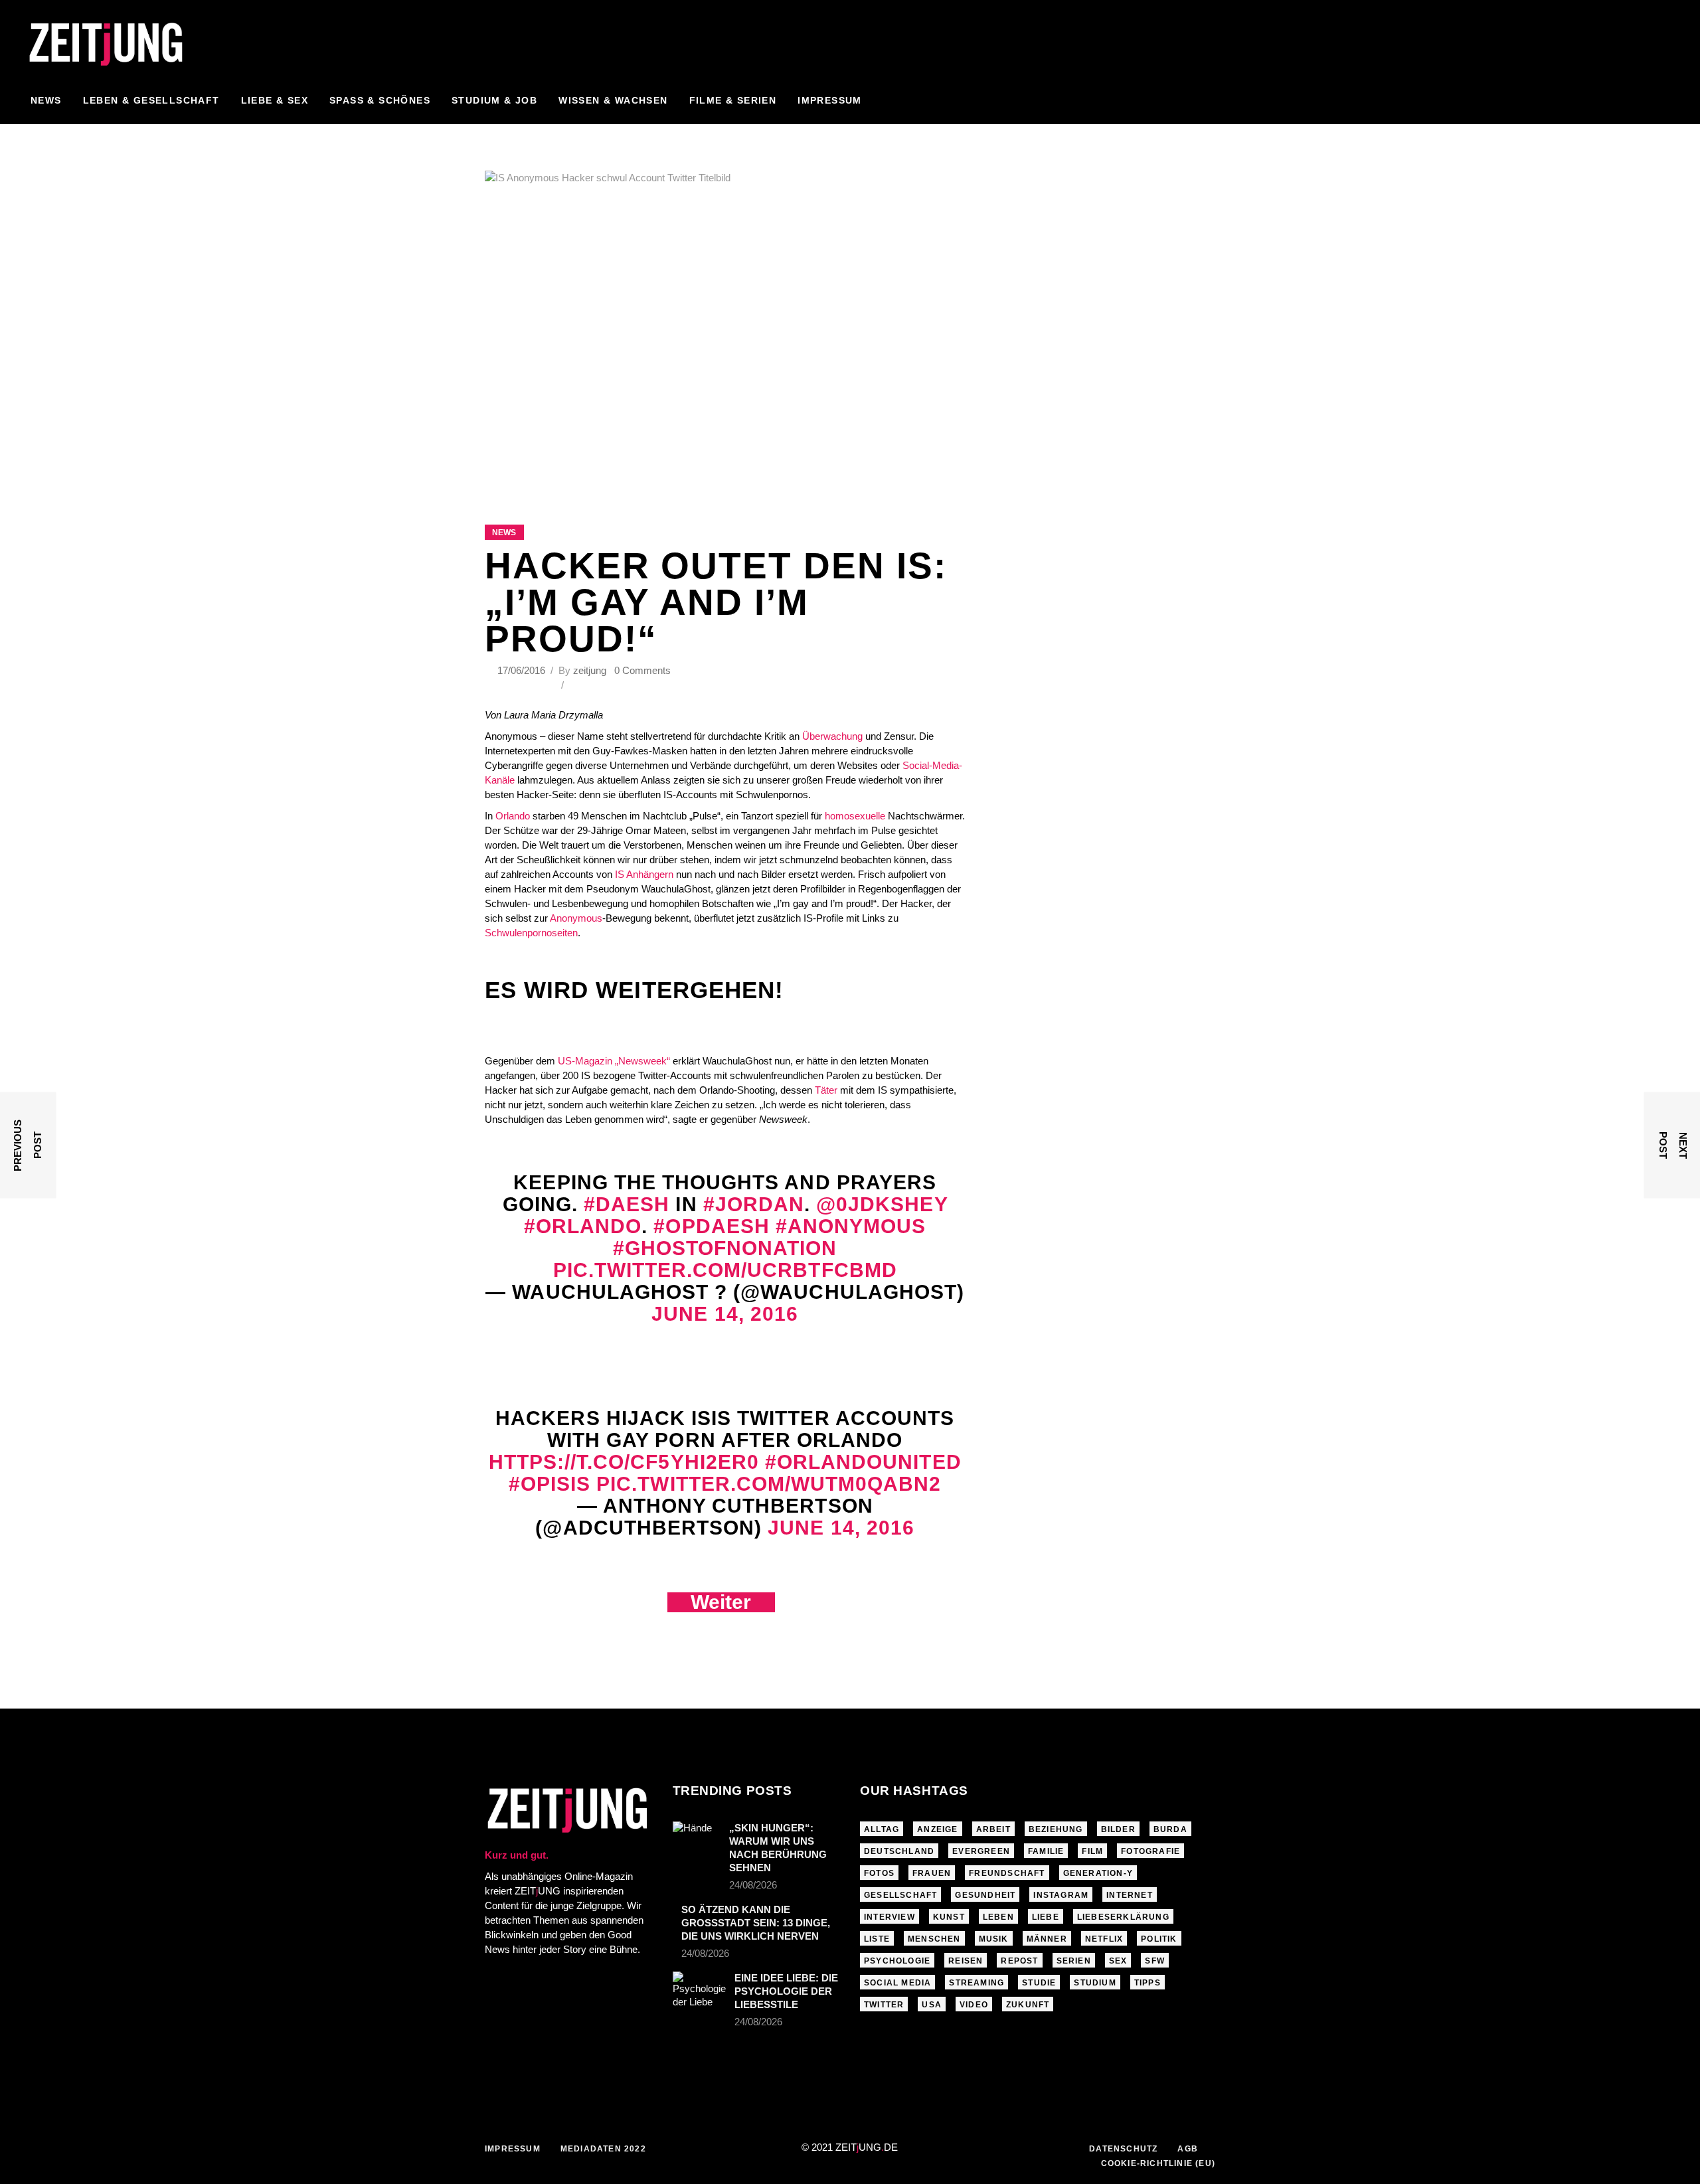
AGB (1188, 2149)
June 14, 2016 (725, 1314)
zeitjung (590, 670)
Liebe (1046, 1917)
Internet (1130, 1895)
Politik (1159, 1939)
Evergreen (981, 1851)
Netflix (1104, 1939)
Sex (1118, 1961)
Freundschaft (1007, 1873)
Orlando (513, 816)
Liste (877, 1939)
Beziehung (1056, 1829)
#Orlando (583, 1226)
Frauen (932, 1873)
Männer (1047, 1939)
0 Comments (642, 670)
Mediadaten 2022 (603, 2149)
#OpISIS (550, 1484)
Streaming (977, 1983)
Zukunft (1028, 2005)
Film (1092, 1851)
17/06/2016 (523, 670)
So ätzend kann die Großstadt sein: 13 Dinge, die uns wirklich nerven (756, 1923)
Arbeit (993, 1829)
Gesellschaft (900, 1895)
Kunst (949, 1917)
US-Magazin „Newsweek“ (613, 1061)
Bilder (1118, 1829)
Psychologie (897, 1961)
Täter (826, 1090)
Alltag (882, 1829)
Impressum (513, 2149)
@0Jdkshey (882, 1204)
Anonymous (576, 918)
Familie (1046, 1851)
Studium (1095, 1983)
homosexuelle (855, 816)
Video (974, 2005)
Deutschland (899, 1851)
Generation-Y (1098, 1873)
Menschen (934, 1939)
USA (932, 2005)
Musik (994, 1939)
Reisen (966, 1961)
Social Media (897, 1983)
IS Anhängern (644, 874)
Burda (1170, 1829)
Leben (998, 1917)
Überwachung (832, 736)
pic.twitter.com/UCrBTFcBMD (725, 1270)
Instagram (1061, 1895)
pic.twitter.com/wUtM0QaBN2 (769, 1484)
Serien (1074, 1961)
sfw (1155, 1961)
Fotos (879, 1873)
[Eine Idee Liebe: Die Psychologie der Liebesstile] (699, 1990)
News (504, 533)
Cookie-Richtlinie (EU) (1158, 2163)
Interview (890, 1917)
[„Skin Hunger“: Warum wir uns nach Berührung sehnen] (697, 1837)
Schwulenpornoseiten (531, 933)
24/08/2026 (753, 1885)
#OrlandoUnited (863, 1462)
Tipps (1147, 1983)
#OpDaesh (711, 1226)
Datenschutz (1123, 2149)
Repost (1019, 1961)
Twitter (884, 2005)
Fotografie (1150, 1851)
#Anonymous (851, 1226)
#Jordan (754, 1204)
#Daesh (627, 1204)
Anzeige (937, 1829)
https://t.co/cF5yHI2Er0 (624, 1462)
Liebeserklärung (1123, 1917)
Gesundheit (985, 1895)
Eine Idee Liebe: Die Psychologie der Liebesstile (786, 1991)
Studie (1039, 1983)
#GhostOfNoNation (725, 1248)
